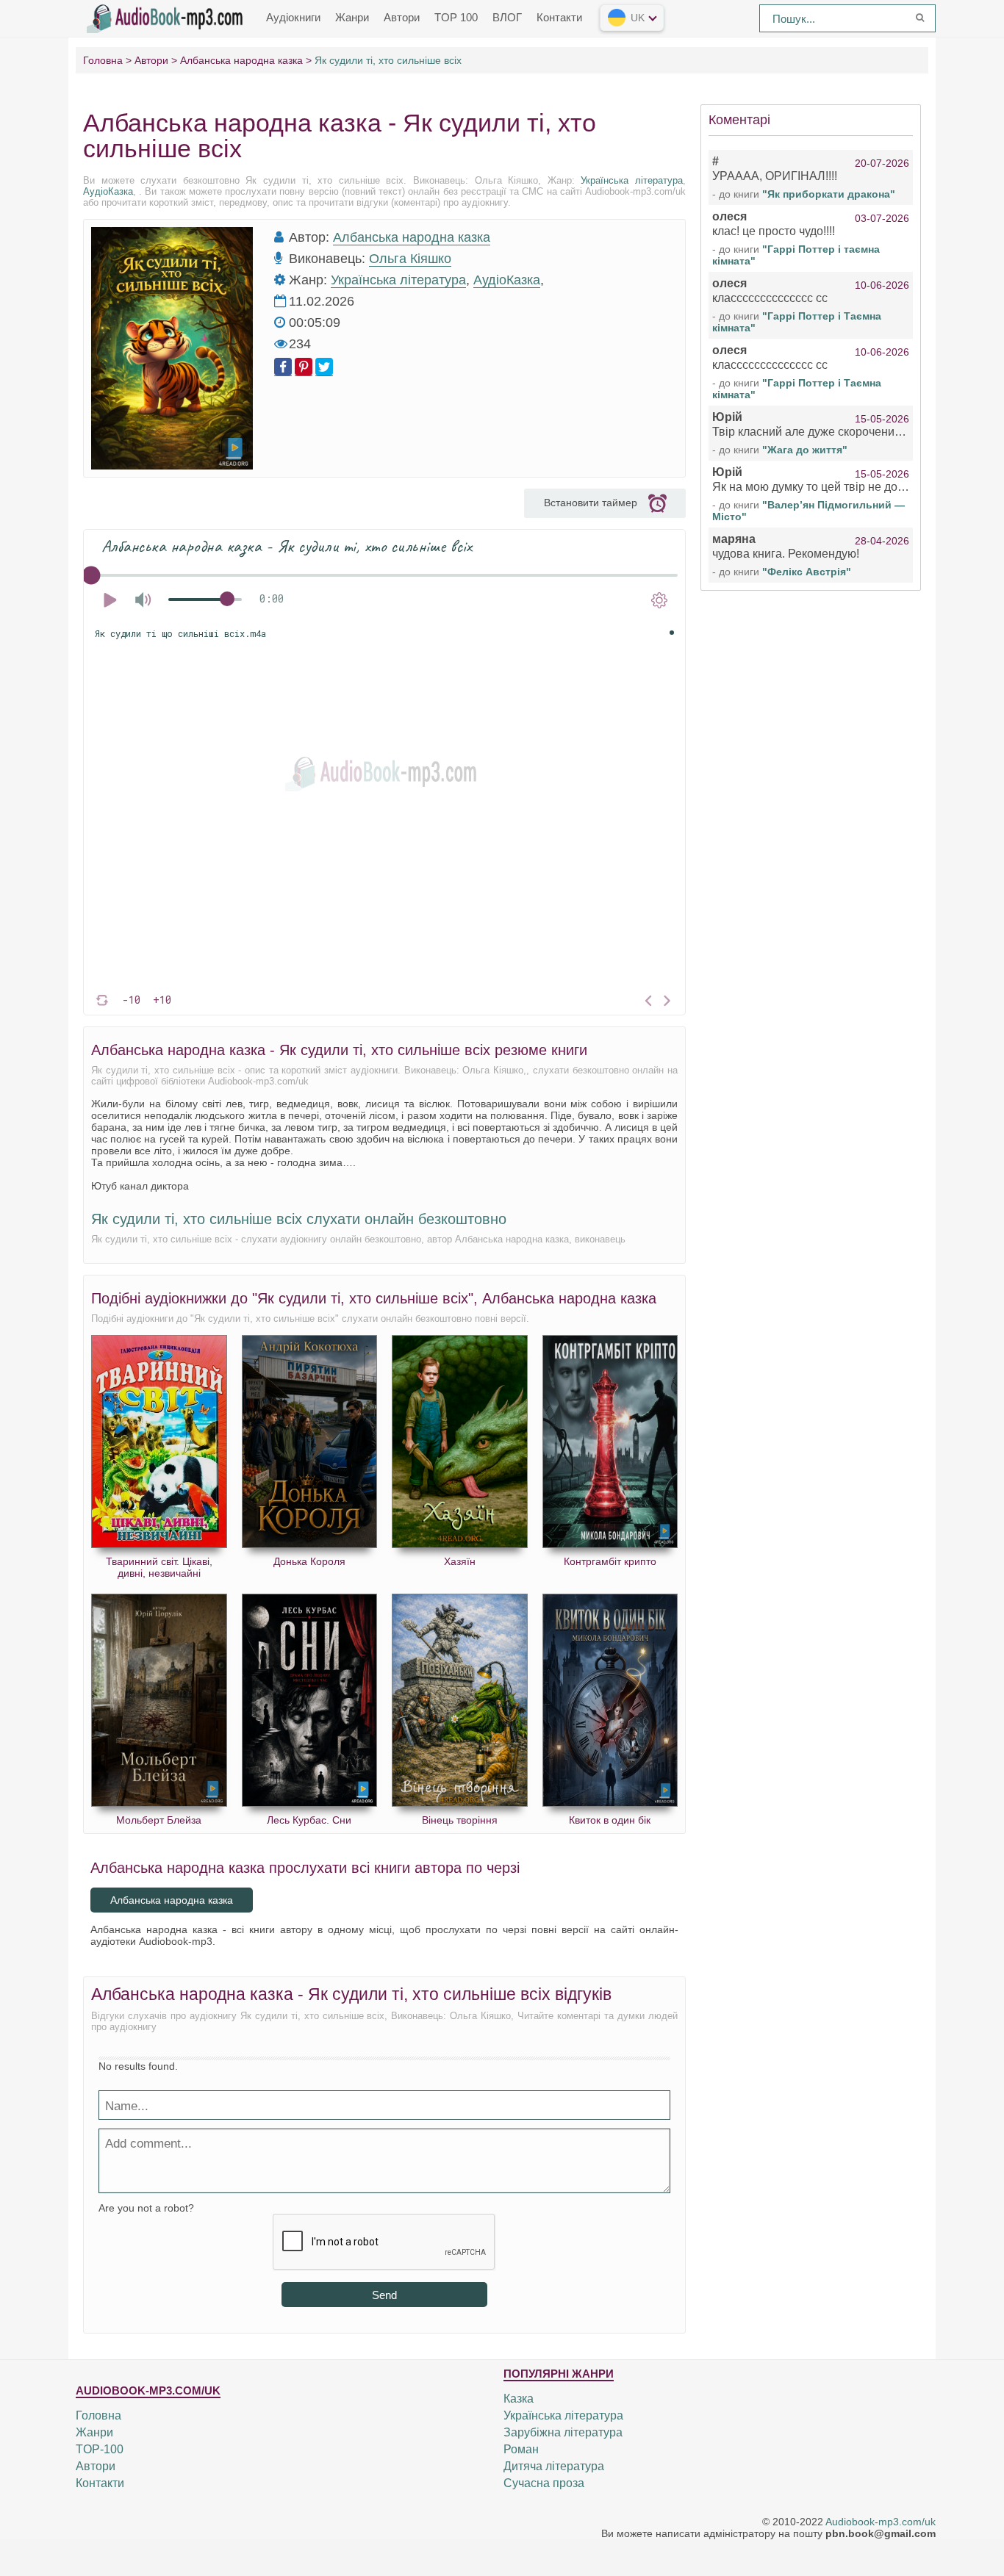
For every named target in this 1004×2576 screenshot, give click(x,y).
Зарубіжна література (563, 2432)
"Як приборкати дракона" (829, 194)
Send (384, 2295)
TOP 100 (456, 17)
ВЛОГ (507, 17)
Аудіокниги (293, 17)
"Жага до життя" (805, 450)
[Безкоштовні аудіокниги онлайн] (168, 17)
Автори (402, 17)
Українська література (632, 180)
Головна (98, 2415)
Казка (519, 2399)
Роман (521, 2449)
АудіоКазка (108, 191)
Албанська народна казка (412, 237)
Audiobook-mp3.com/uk (881, 2522)
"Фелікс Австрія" (807, 572)
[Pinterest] (304, 367)
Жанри (352, 17)
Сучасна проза (544, 2483)
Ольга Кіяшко (410, 259)
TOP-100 (100, 2449)
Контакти (559, 17)
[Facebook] (283, 367)
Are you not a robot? (146, 2208)
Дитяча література (554, 2466)
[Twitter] (324, 367)
